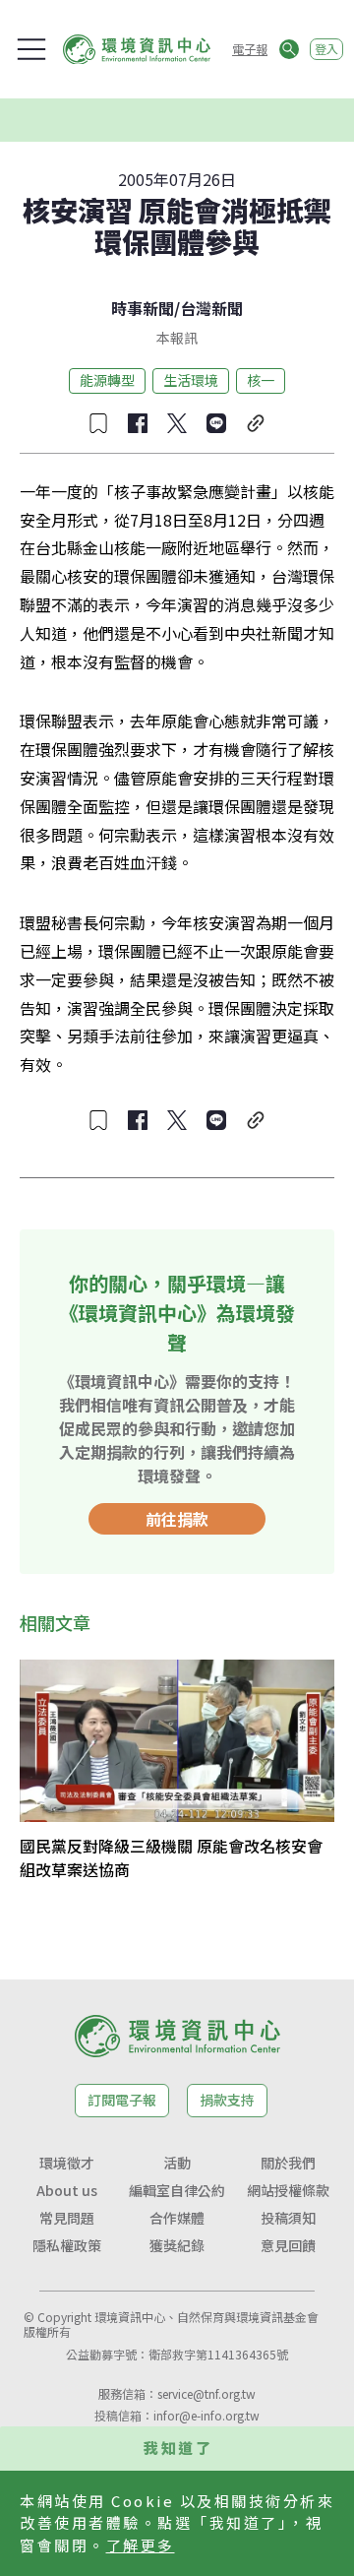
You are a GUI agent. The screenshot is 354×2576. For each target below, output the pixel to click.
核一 (261, 380)
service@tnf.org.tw (206, 2393)
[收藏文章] (98, 423)
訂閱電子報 (122, 2100)
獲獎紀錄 (177, 2245)
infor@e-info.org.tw (206, 2415)
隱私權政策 (67, 2245)
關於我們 (288, 2163)
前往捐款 (177, 1519)
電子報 (250, 49)
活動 (177, 2163)
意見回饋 (288, 2245)
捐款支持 (227, 2100)
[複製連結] (256, 423)
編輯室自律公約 (177, 2190)
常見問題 (67, 2218)
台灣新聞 (211, 308)
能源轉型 (107, 380)
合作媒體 (177, 2218)
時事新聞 (143, 308)
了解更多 (141, 2545)
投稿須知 (288, 2218)
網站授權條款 (288, 2190)
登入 (326, 49)
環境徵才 (67, 2163)
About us (67, 2190)
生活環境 (191, 380)
